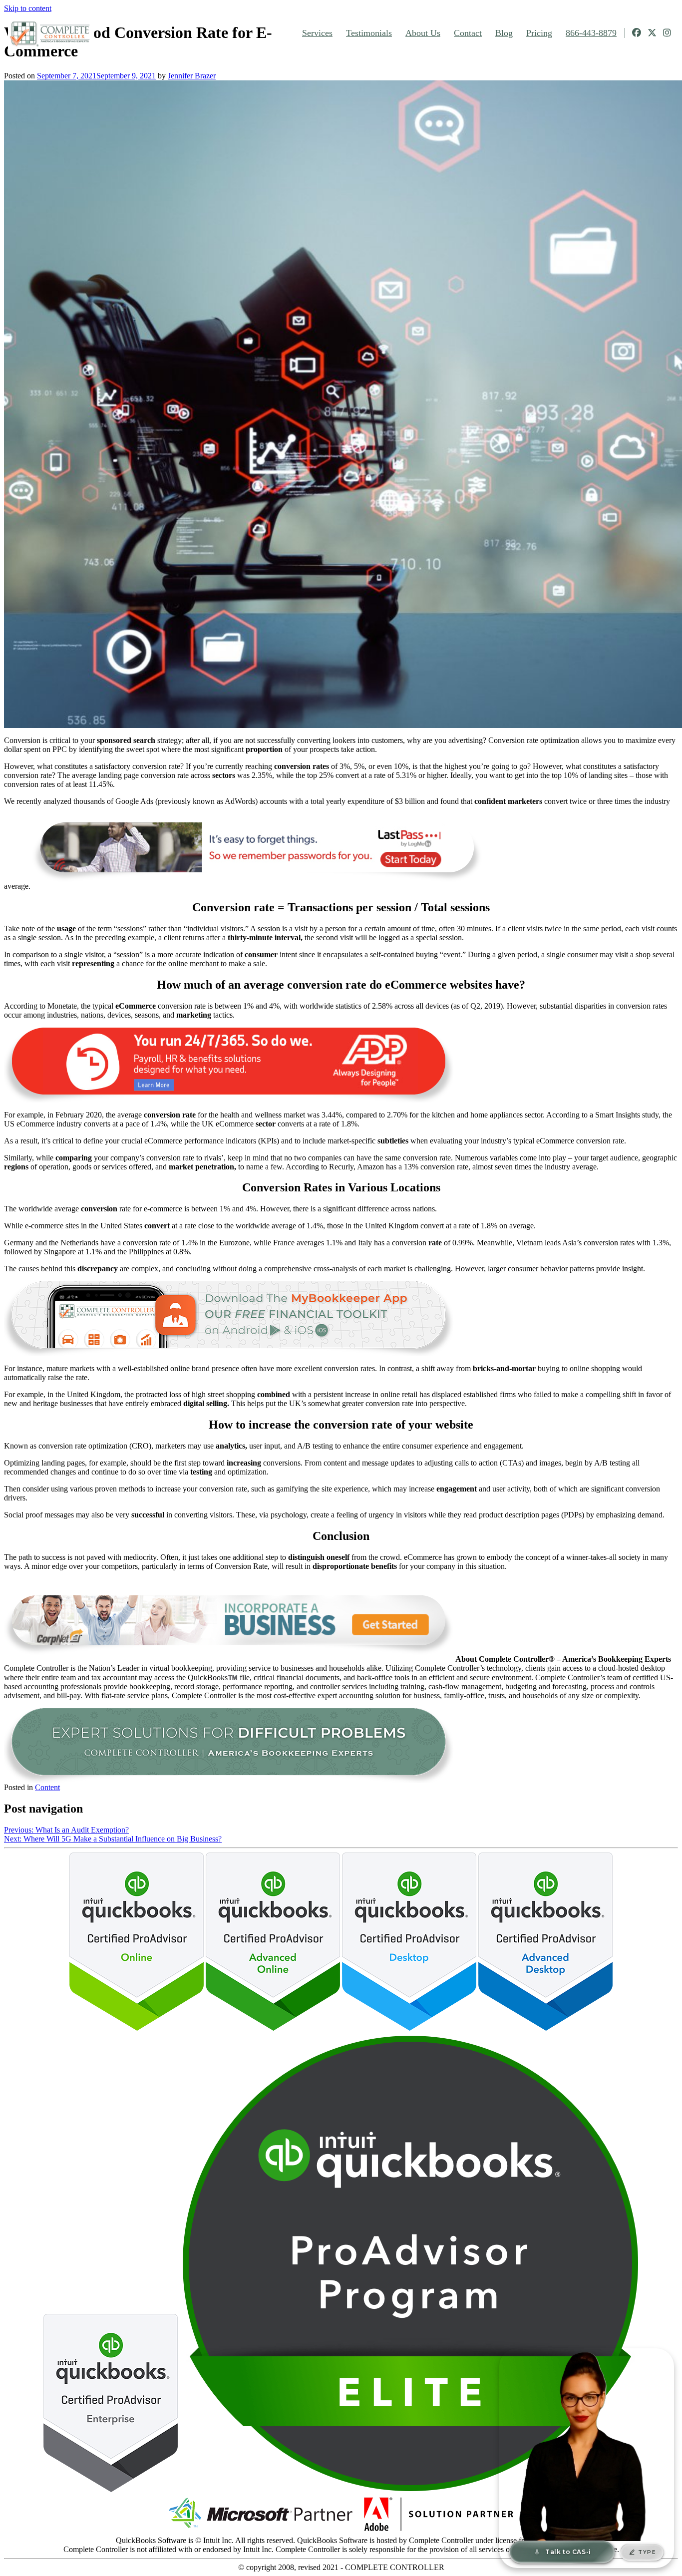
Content (47, 1787)
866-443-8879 (591, 33)
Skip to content (28, 8)
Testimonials (369, 33)
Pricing (539, 33)
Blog (504, 33)
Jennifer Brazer (192, 76)
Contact (468, 33)
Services (317, 33)
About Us (423, 33)
